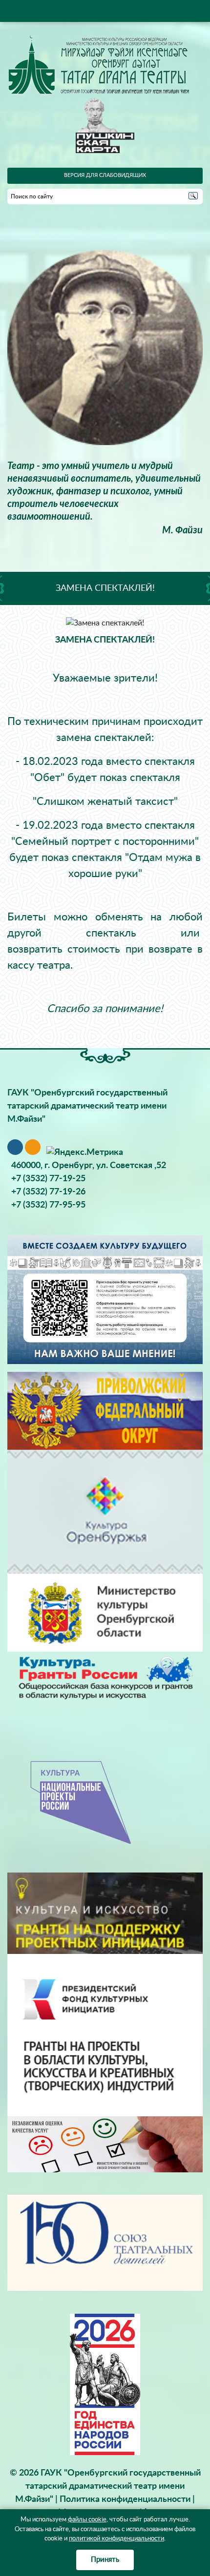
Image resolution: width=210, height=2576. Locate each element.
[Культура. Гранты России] (105, 1677)
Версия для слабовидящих (105, 175)
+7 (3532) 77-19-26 (48, 1192)
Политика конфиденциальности (125, 2499)
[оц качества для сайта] (105, 2144)
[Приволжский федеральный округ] (105, 1411)
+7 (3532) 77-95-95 (48, 1205)
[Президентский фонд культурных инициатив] (105, 2035)
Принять (105, 2560)
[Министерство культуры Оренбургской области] (105, 1613)
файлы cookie (87, 2520)
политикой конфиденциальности (116, 2539)
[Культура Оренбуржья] (105, 1512)
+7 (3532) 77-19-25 (48, 1179)
